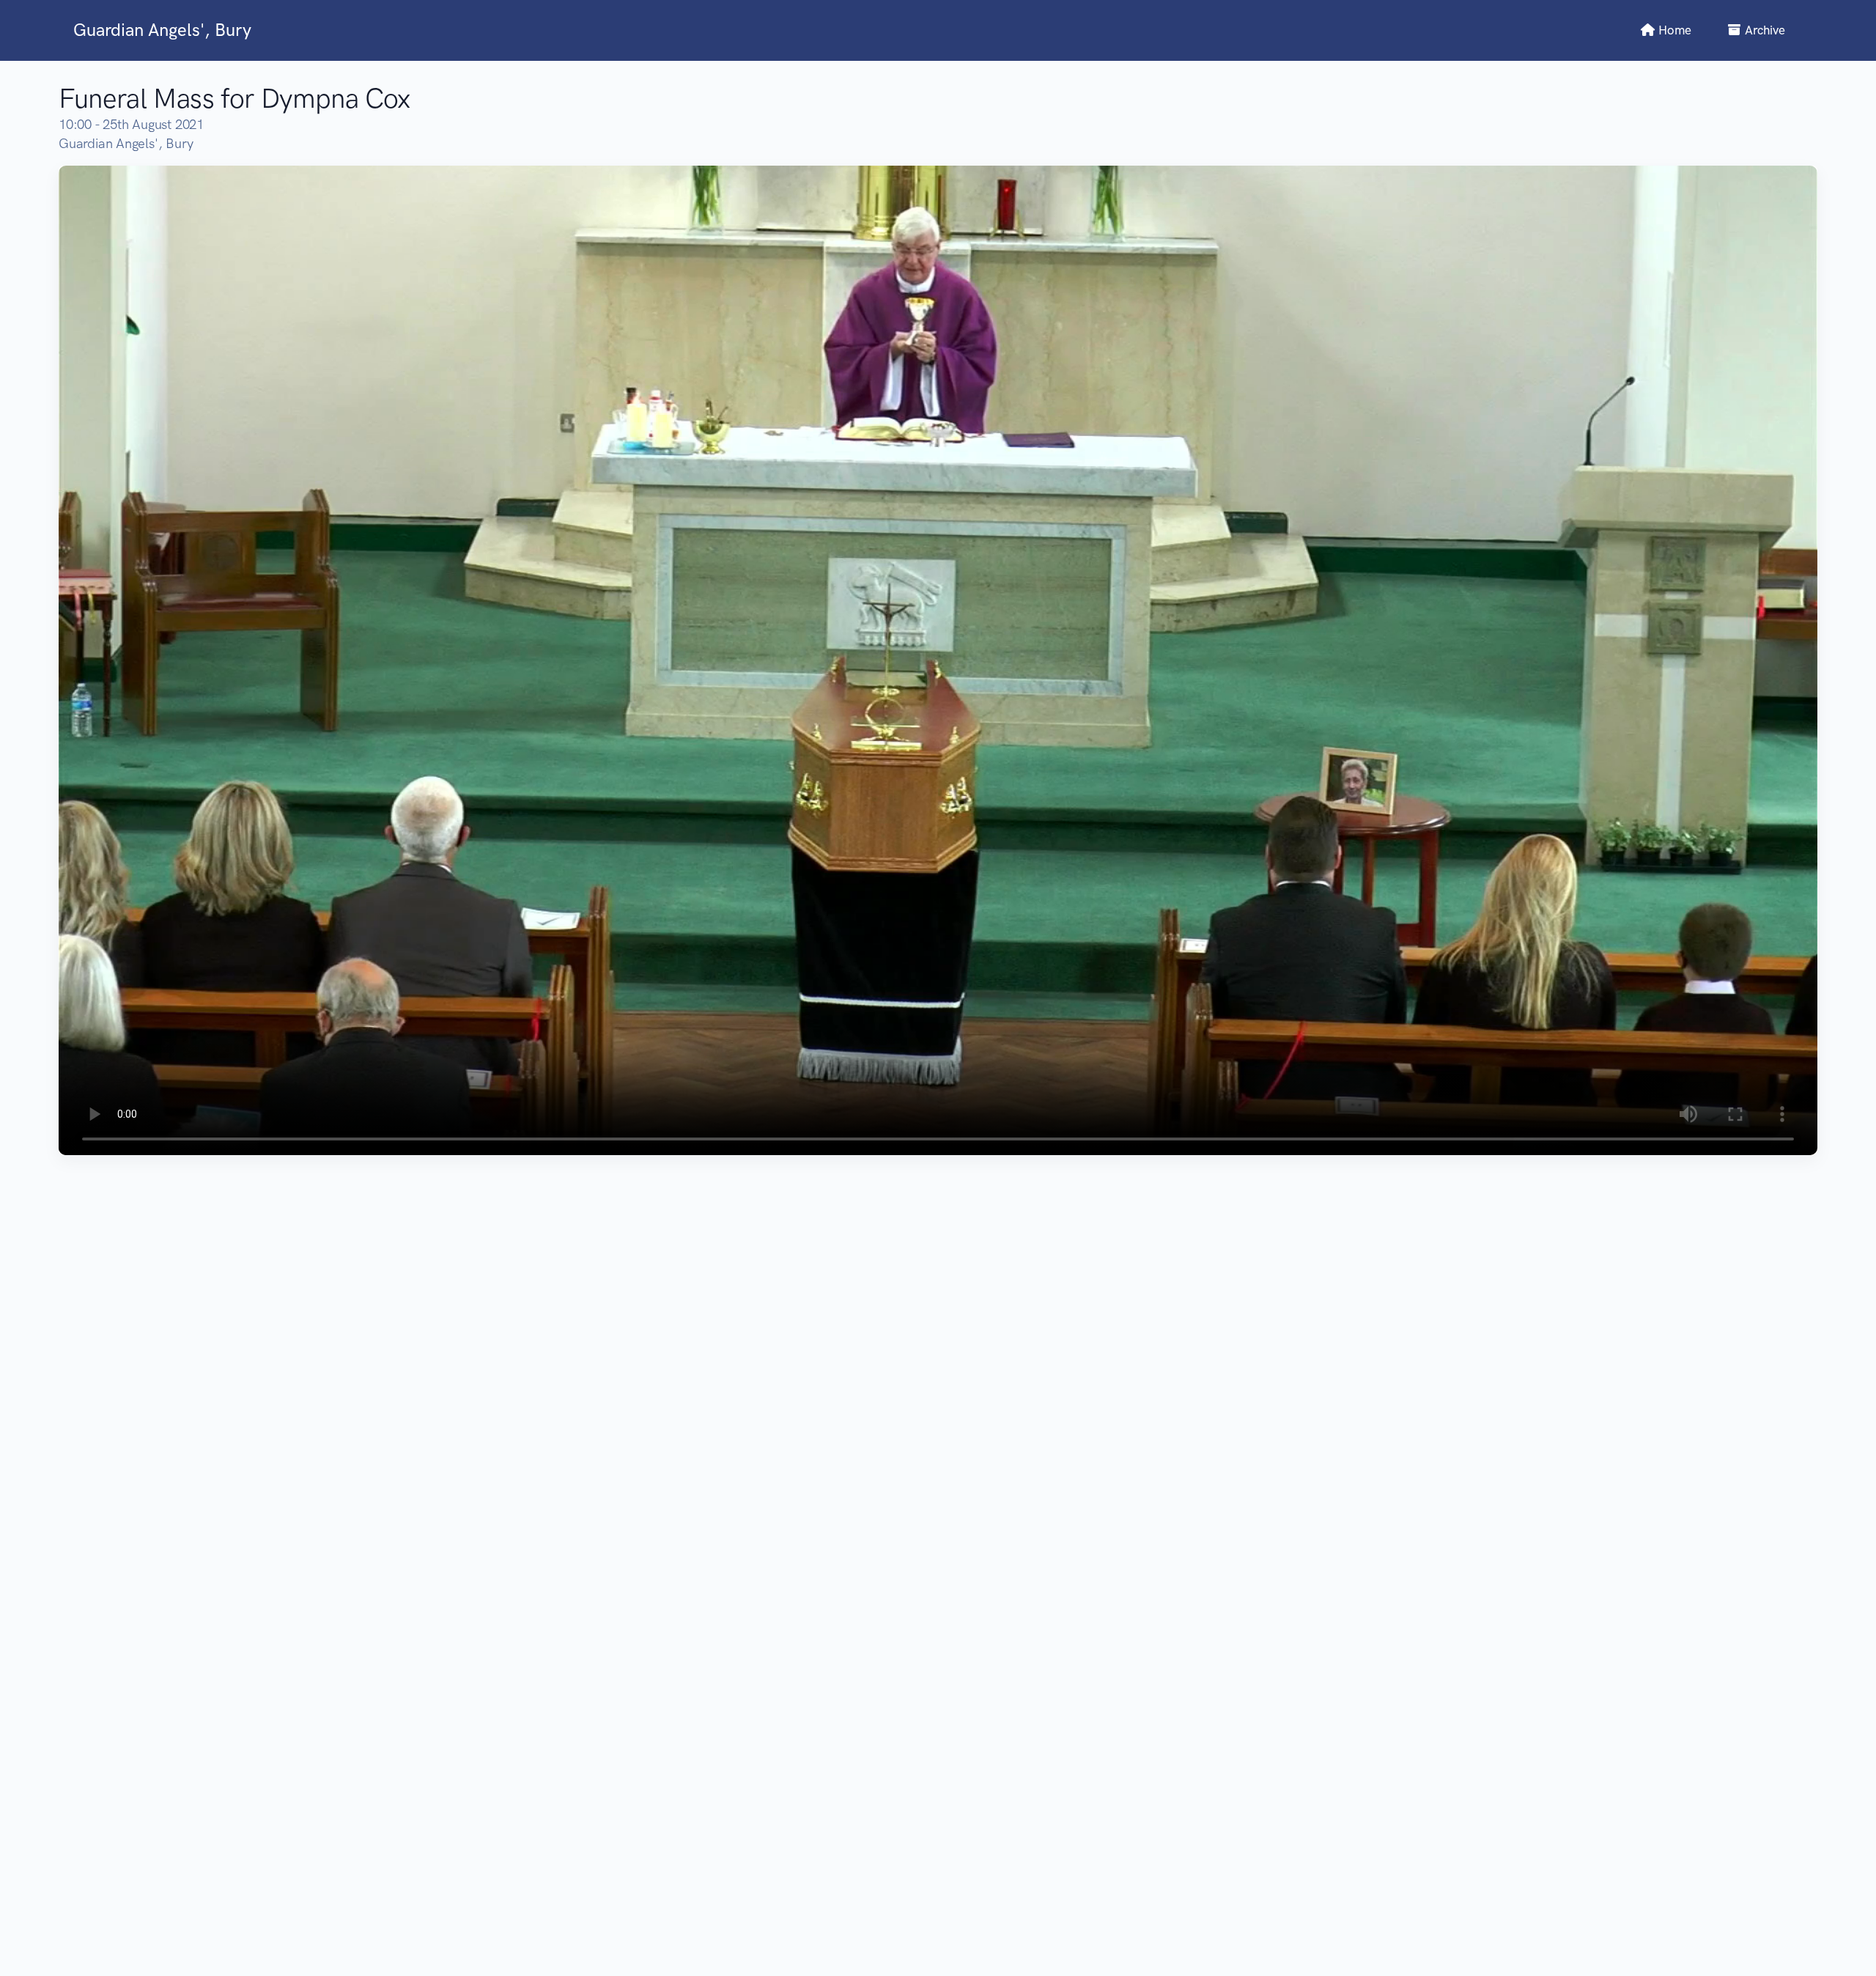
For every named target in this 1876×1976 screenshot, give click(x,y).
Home (1673, 30)
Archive (1764, 30)
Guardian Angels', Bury (162, 30)
